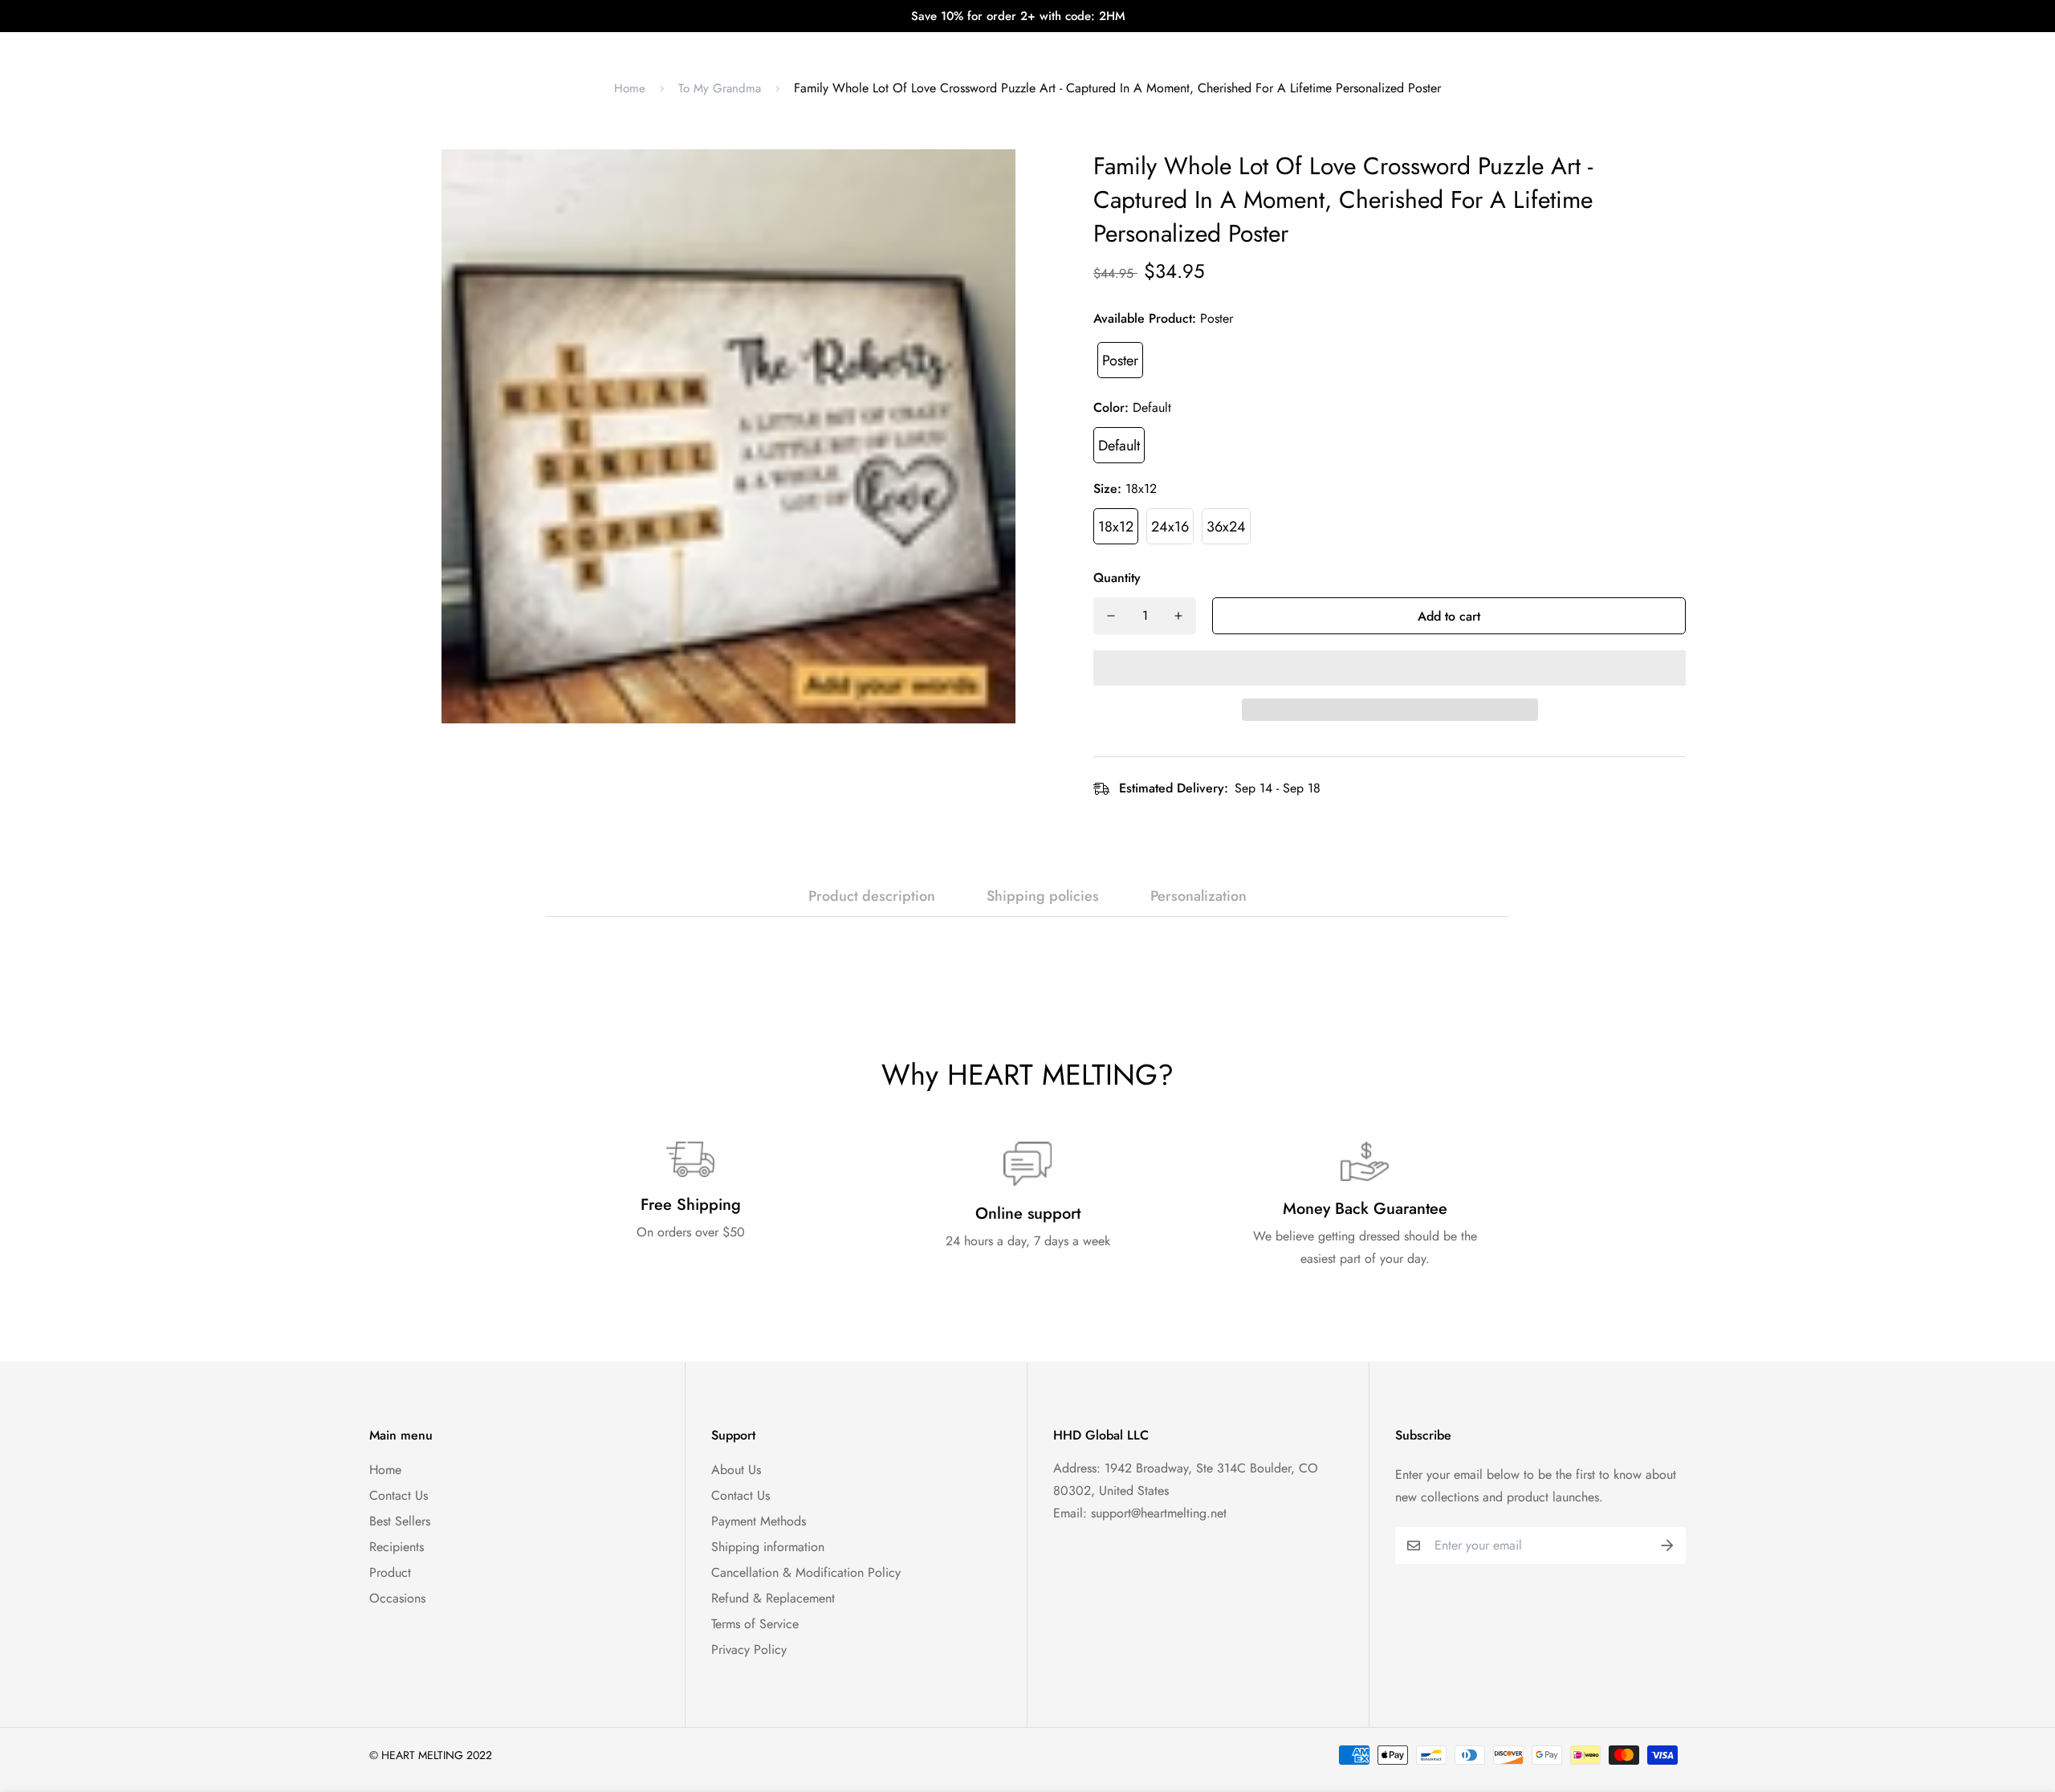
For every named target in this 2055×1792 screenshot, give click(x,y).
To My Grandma (720, 88)
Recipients (397, 1547)
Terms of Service (755, 1624)
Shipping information (768, 1547)
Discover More (1167, 48)
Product (390, 1572)
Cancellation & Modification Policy (806, 1572)
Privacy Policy (749, 1649)
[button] (1390, 668)
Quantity (1117, 578)
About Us (736, 1470)
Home (630, 88)
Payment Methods (759, 1521)
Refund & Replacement (773, 1598)
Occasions (397, 1598)
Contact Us (399, 1495)
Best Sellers (400, 1521)
